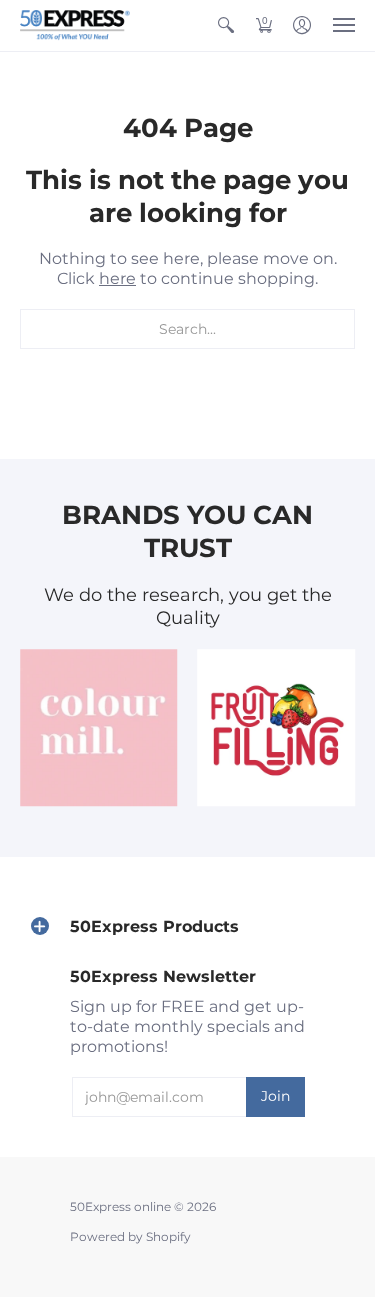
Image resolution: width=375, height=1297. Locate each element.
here (117, 278)
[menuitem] (226, 25)
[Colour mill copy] (99, 728)
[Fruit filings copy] (277, 728)
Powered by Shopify (130, 1236)
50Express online (120, 1206)
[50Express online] (75, 25)
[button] (226, 25)
